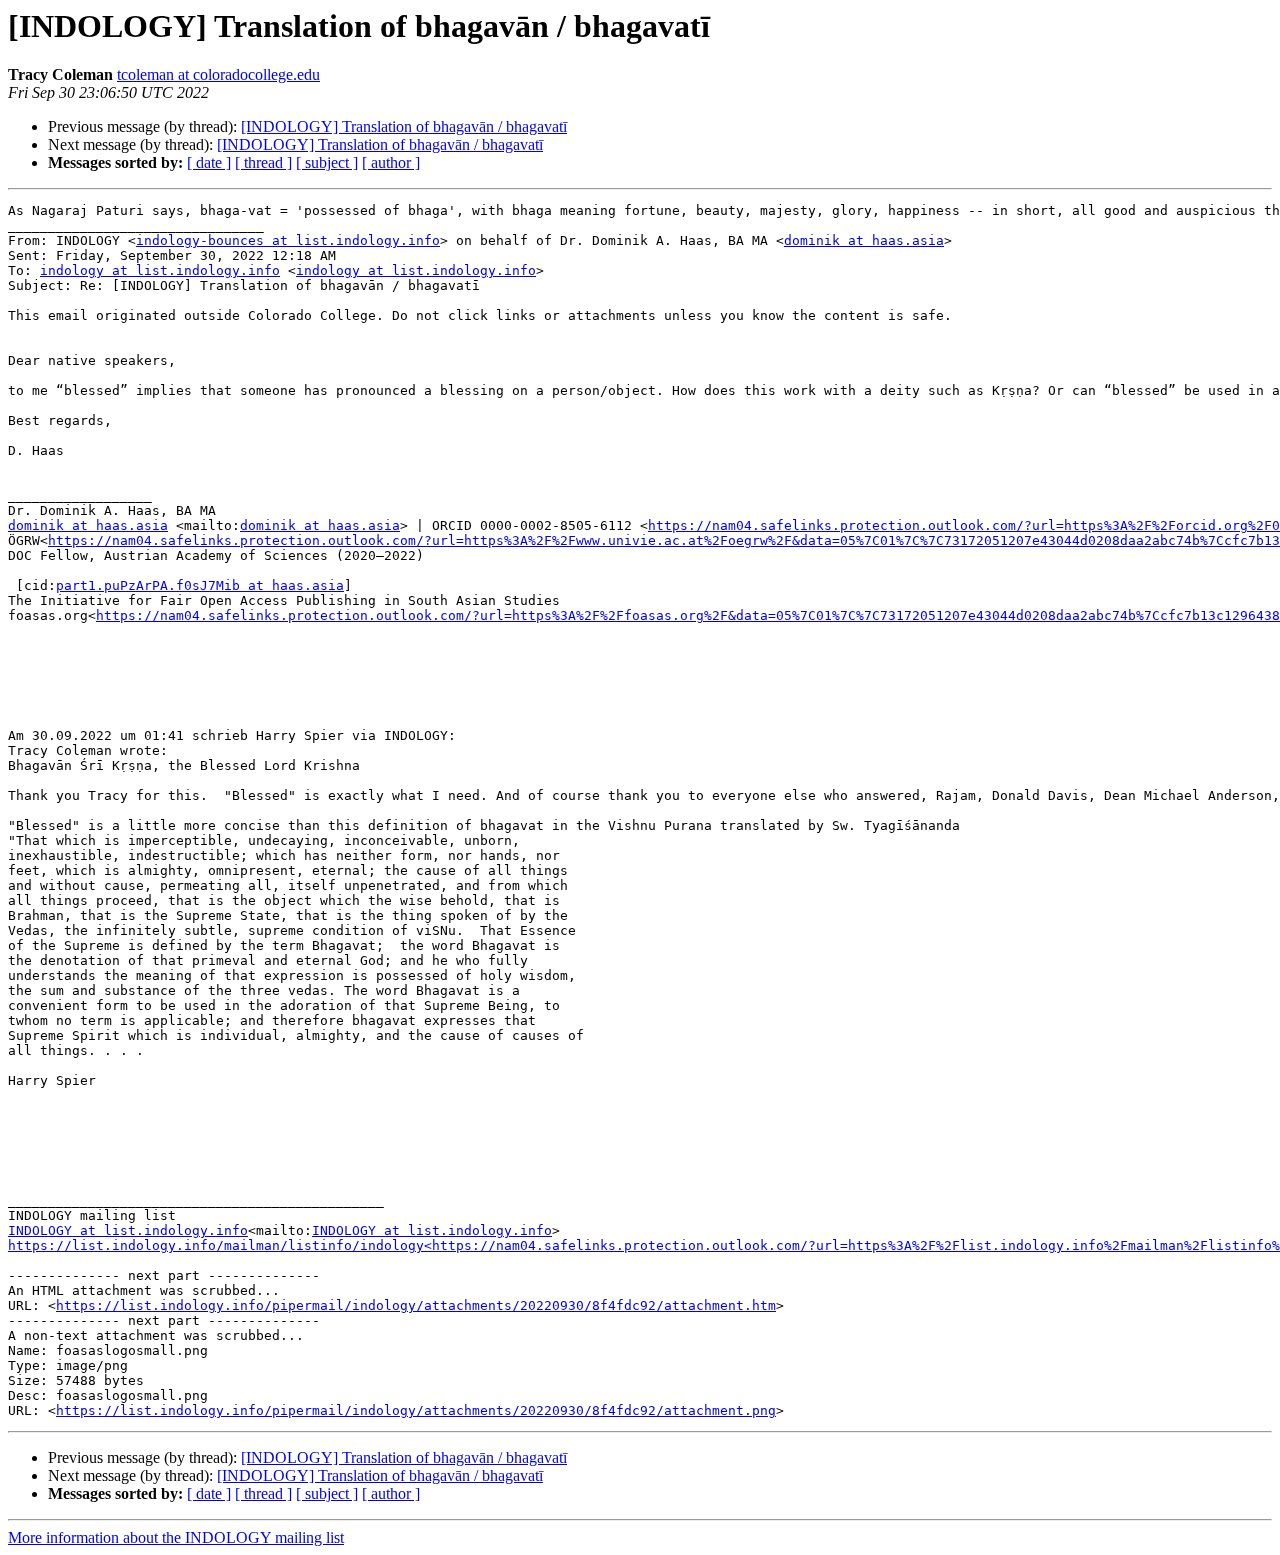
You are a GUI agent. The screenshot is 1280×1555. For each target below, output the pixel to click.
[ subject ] (327, 162)
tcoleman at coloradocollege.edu (218, 74)
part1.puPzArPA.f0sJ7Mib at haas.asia (200, 585)
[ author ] (391, 162)
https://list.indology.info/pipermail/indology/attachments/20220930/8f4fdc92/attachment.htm (416, 1305)
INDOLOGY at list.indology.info (128, 1230)
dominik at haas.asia (864, 240)
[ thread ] (263, 162)
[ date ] (209, 162)
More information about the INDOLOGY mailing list (176, 1537)
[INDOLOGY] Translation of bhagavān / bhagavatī (404, 126)
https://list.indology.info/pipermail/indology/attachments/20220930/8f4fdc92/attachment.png (416, 1410)
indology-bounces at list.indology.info (288, 240)
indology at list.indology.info (160, 270)
